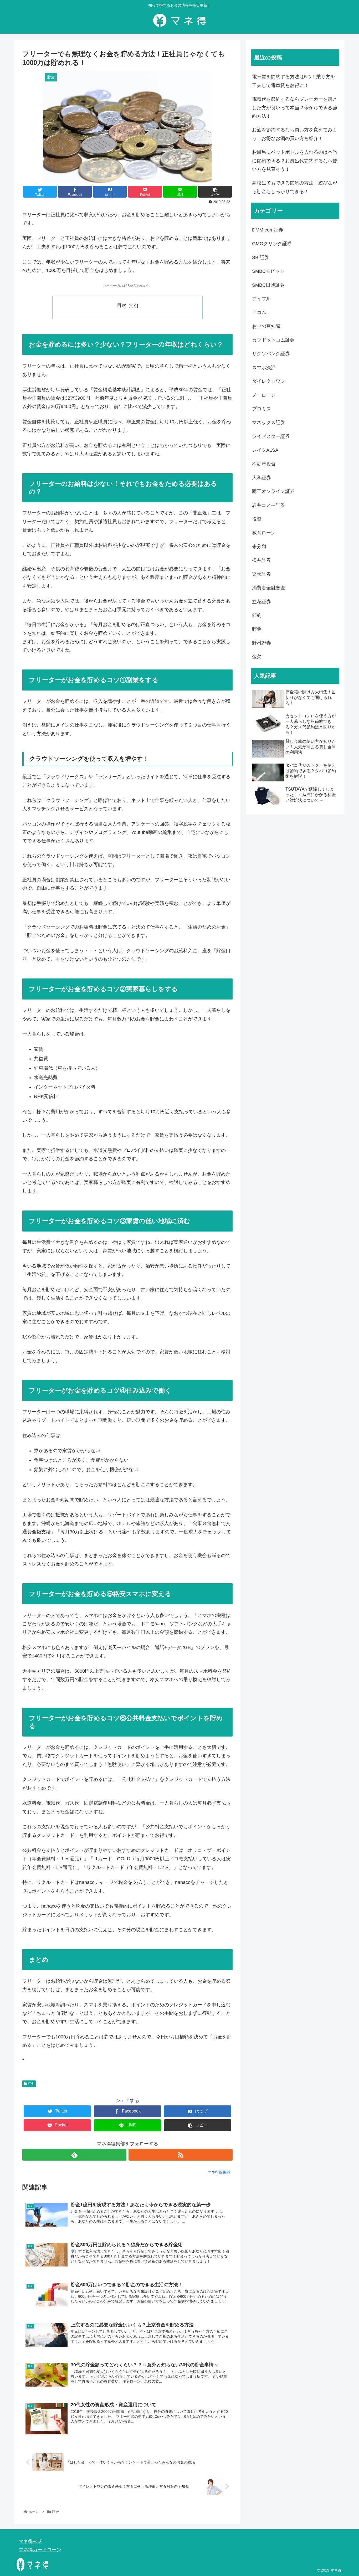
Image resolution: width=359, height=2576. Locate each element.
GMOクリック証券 (272, 244)
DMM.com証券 (268, 230)
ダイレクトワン (269, 381)
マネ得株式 (30, 2541)
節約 (257, 615)
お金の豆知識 (266, 326)
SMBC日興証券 (268, 285)
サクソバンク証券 (271, 354)
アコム (259, 312)
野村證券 (261, 643)
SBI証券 (261, 257)
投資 (257, 519)
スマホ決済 (264, 368)
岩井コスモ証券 (269, 505)
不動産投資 (264, 464)
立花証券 (261, 602)
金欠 (257, 657)
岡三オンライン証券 (273, 491)
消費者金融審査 (269, 588)
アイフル (261, 299)
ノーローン (264, 395)
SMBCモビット (268, 271)
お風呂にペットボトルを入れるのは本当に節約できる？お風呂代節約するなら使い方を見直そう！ (295, 161)
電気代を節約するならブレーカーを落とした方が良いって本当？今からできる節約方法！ (295, 108)
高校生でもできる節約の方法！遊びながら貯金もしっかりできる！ (295, 187)
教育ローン (264, 533)
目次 (122, 305)
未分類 (259, 547)
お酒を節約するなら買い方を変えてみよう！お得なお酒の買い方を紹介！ (295, 134)
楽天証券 (261, 574)
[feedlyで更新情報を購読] (74, 2155)
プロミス (261, 409)
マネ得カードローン (40, 2550)
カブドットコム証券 (273, 340)
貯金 (31, 2084)
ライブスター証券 (271, 436)
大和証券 (261, 478)
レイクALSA (265, 450)
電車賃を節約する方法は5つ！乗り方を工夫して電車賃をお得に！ (294, 81)
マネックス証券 (269, 423)
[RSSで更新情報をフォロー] (181, 2155)
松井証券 (261, 560)
